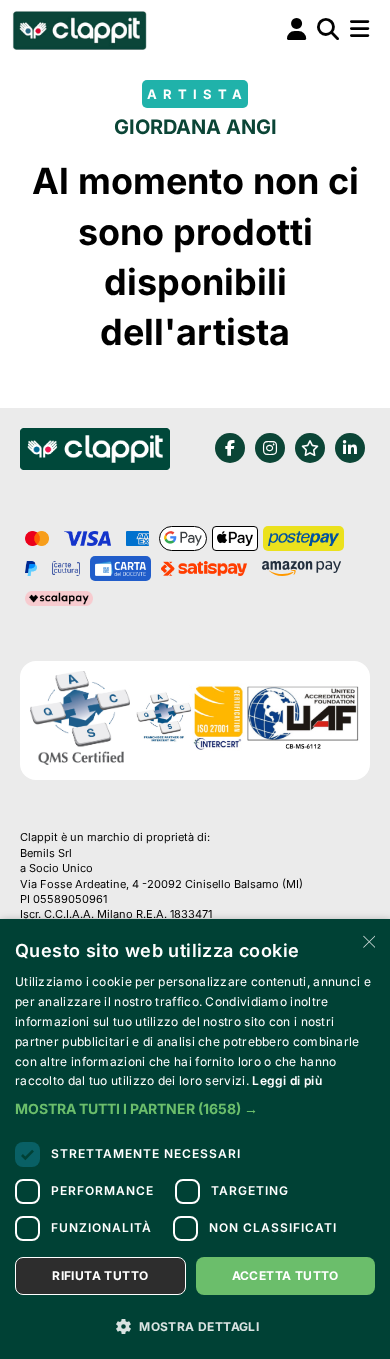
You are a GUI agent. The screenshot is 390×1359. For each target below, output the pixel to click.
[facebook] (230, 448)
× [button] (367, 940)
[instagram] (270, 448)
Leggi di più (287, 1080)
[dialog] (195, 1139)
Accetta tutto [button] (285, 1275)
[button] (195, 1109)
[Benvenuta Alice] (78, 30)
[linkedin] (350, 448)
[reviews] (310, 448)
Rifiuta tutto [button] (100, 1275)
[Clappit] (95, 452)
